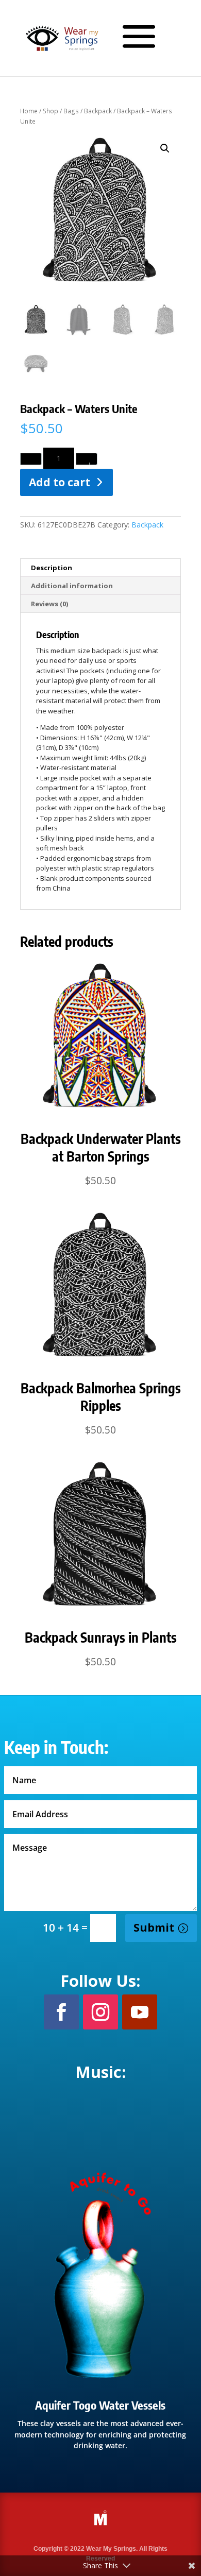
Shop (51, 111)
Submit (154, 1927)
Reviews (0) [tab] (49, 604)
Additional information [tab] (72, 586)
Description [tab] (52, 568)
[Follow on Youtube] (140, 2012)
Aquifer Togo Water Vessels (100, 2405)
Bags (71, 111)
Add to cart (60, 482)
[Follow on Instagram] (100, 2012)
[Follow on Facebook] (61, 2012)
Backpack (98, 111)
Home (29, 111)
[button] (165, 148)
